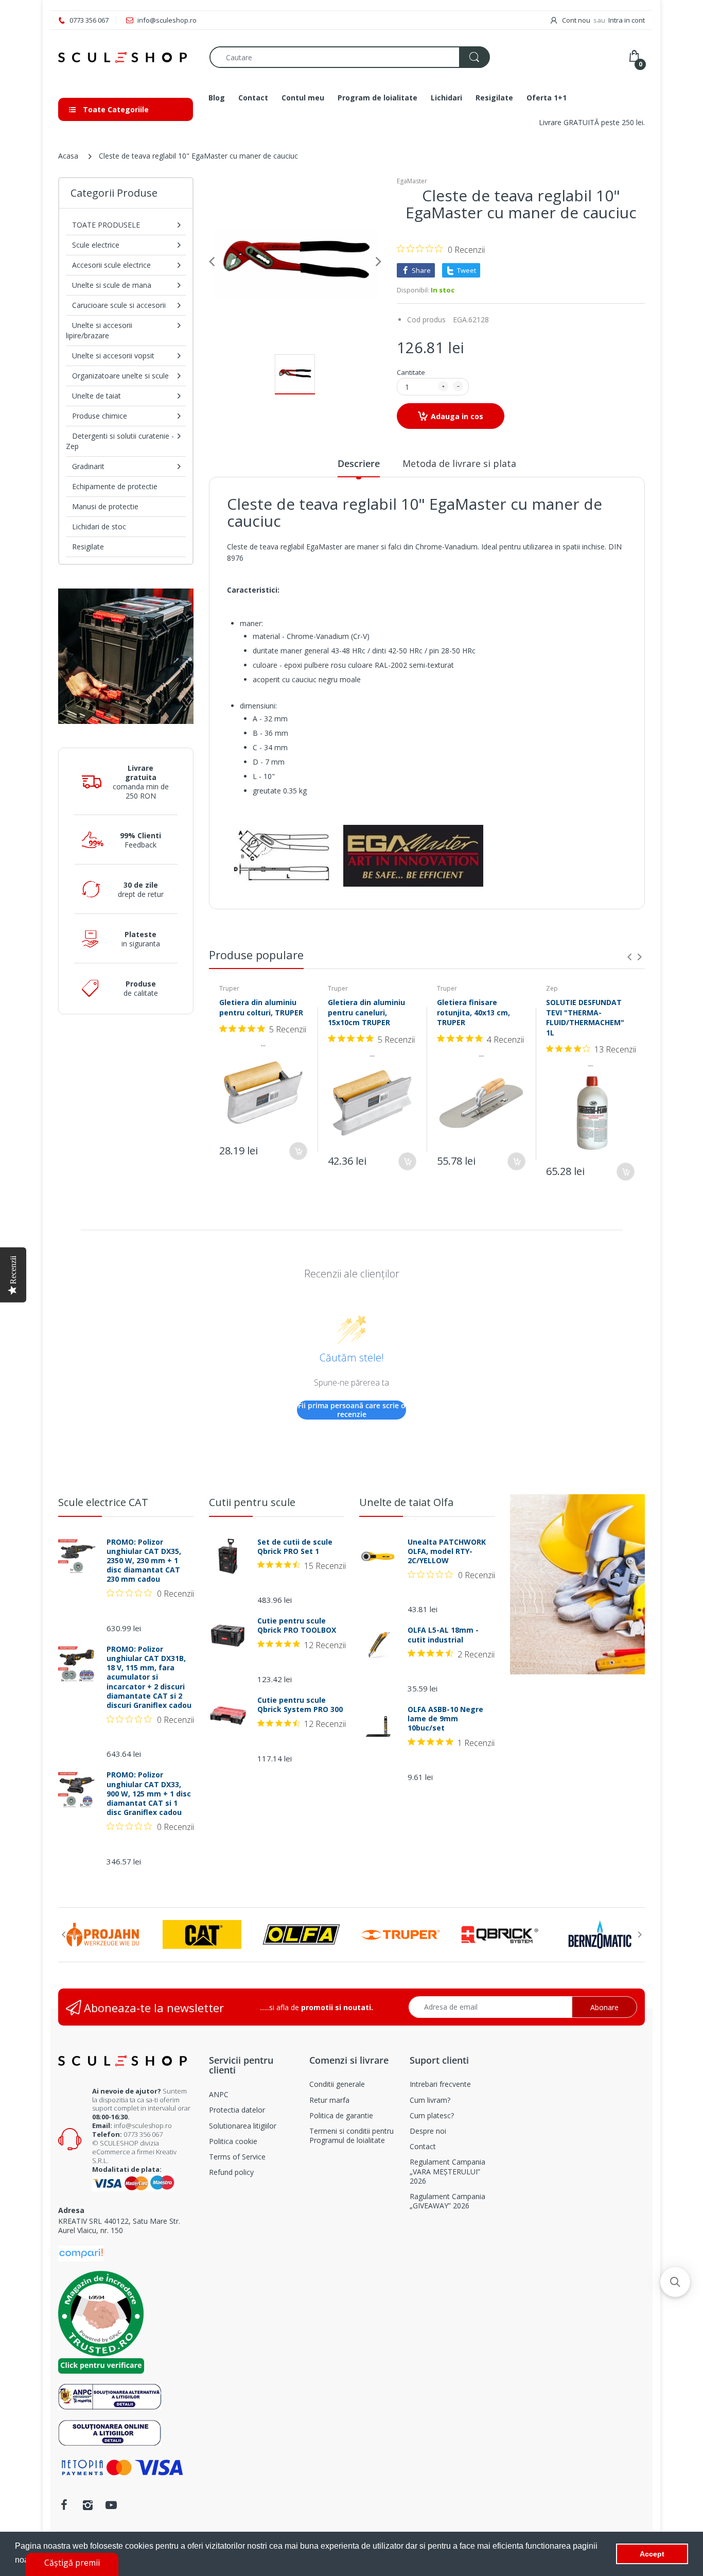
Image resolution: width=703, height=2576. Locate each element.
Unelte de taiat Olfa (406, 1502)
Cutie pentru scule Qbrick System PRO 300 (300, 1705)
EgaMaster (412, 181)
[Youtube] (111, 2505)
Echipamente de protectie (115, 486)
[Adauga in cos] (298, 1151)
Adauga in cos (457, 416)
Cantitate (411, 372)
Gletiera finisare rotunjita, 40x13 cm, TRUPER (473, 1012)
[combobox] (349, 57)
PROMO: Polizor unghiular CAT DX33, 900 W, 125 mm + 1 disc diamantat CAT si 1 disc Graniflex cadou (149, 1794)
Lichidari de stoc (99, 526)
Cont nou (576, 20)
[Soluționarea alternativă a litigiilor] (110, 2396)
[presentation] (629, 957)
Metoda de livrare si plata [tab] (459, 463)
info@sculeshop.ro (143, 2125)
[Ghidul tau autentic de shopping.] (81, 2252)
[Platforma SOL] (110, 2432)
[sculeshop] (126, 57)
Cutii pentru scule (252, 1502)
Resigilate (88, 547)
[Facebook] (64, 2505)
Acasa (68, 156)
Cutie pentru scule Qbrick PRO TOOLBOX (297, 1626)
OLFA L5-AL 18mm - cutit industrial (443, 1635)
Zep (552, 988)
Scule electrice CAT (103, 1502)
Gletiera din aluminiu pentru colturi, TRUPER (261, 1007)
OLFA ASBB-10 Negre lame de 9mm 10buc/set (445, 1719)
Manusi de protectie (105, 506)
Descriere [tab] (359, 463)
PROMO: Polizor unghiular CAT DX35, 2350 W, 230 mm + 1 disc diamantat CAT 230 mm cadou (144, 1561)
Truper (229, 988)
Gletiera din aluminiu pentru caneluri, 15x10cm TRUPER (366, 1012)
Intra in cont (627, 20)
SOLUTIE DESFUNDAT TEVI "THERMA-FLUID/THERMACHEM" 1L (585, 1017)
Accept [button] (652, 2554)
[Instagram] (87, 2505)
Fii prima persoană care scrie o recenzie (352, 1410)
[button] (675, 2282)
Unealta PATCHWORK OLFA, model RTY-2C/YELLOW (447, 1551)
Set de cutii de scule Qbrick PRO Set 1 (295, 1547)
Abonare (604, 2007)
